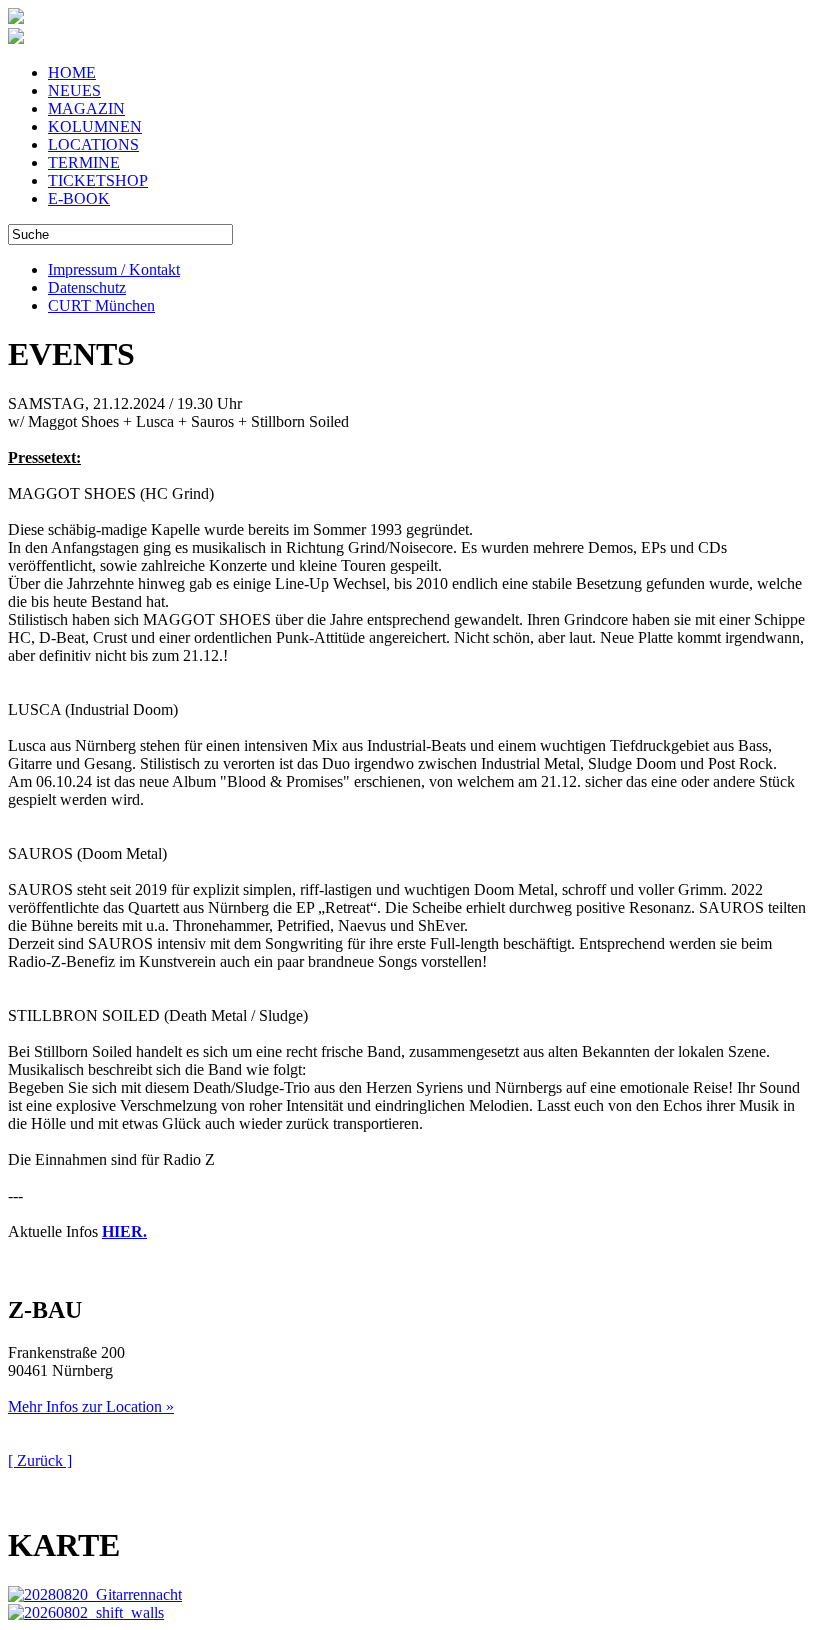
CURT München (101, 305)
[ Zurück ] (40, 1460)
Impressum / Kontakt (114, 269)
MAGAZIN (86, 108)
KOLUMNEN (95, 126)
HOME (72, 72)
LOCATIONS (93, 144)
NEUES (74, 90)
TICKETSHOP (98, 180)
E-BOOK (79, 198)
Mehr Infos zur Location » (91, 1406)
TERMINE (84, 162)
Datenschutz (87, 287)
